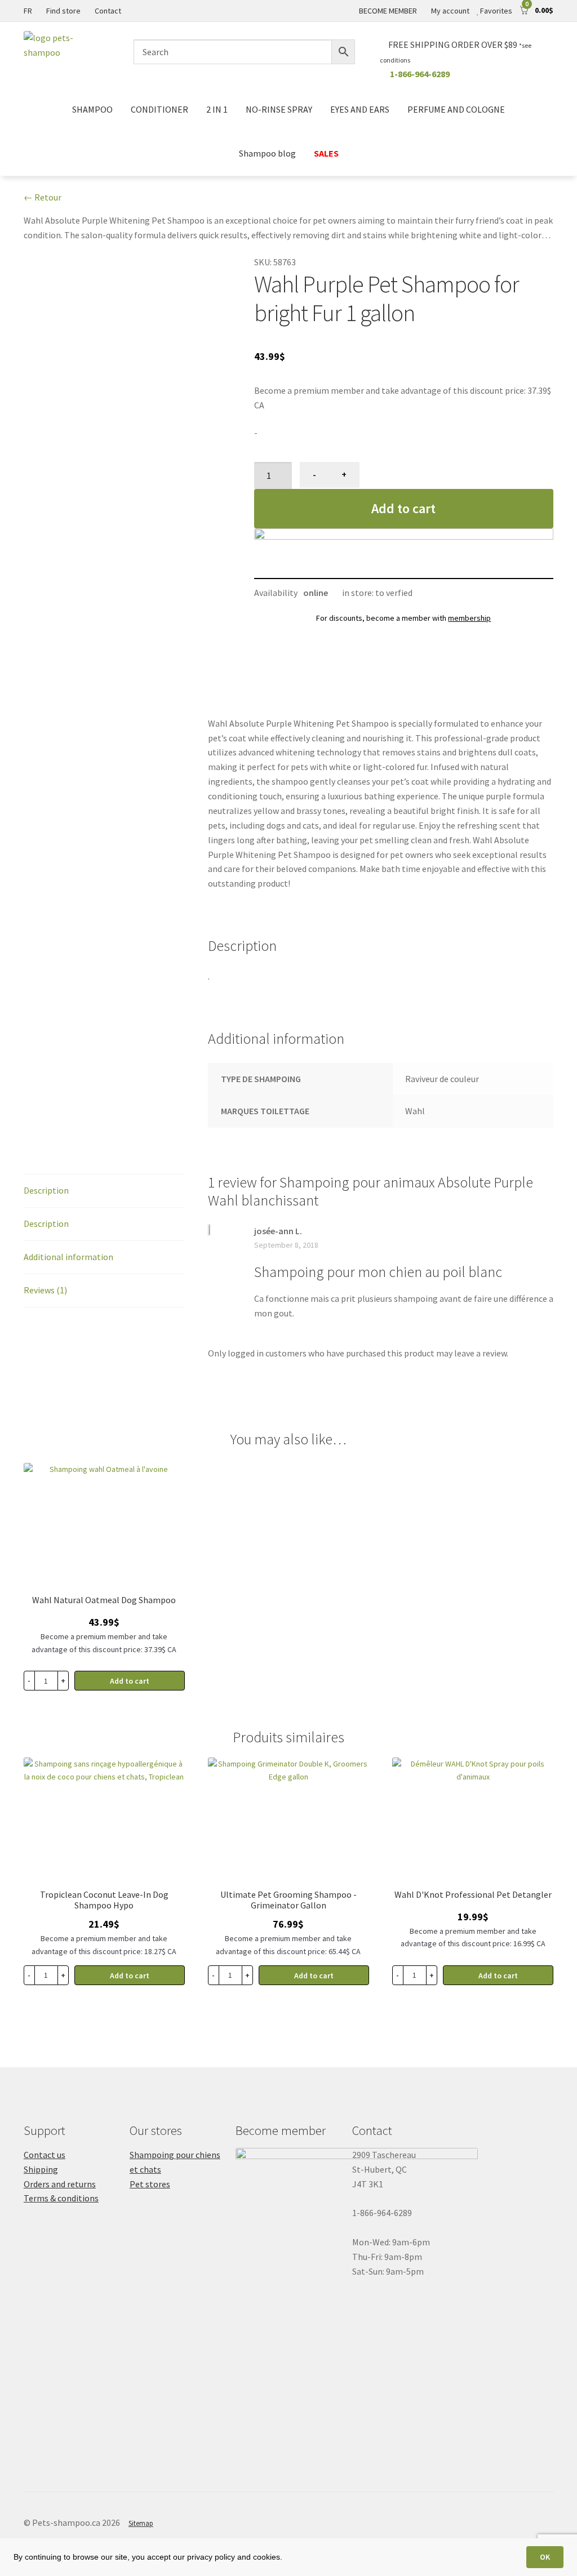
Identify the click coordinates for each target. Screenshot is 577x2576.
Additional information (68, 1257)
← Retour (43, 197)
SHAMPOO (92, 109)
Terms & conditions (61, 2198)
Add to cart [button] (130, 1681)
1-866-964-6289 (420, 74)
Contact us (45, 2155)
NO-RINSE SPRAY (279, 109)
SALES (326, 153)
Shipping (41, 2169)
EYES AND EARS (360, 109)
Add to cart (403, 508)
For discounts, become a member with (403, 618)
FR (28, 11)
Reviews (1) (45, 1290)
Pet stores (150, 2184)
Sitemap (141, 2523)
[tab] (104, 1191)
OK (545, 2557)
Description (46, 1190)
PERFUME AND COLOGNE (456, 109)
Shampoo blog (267, 153)
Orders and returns (60, 2184)
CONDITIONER (159, 109)
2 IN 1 (217, 109)
